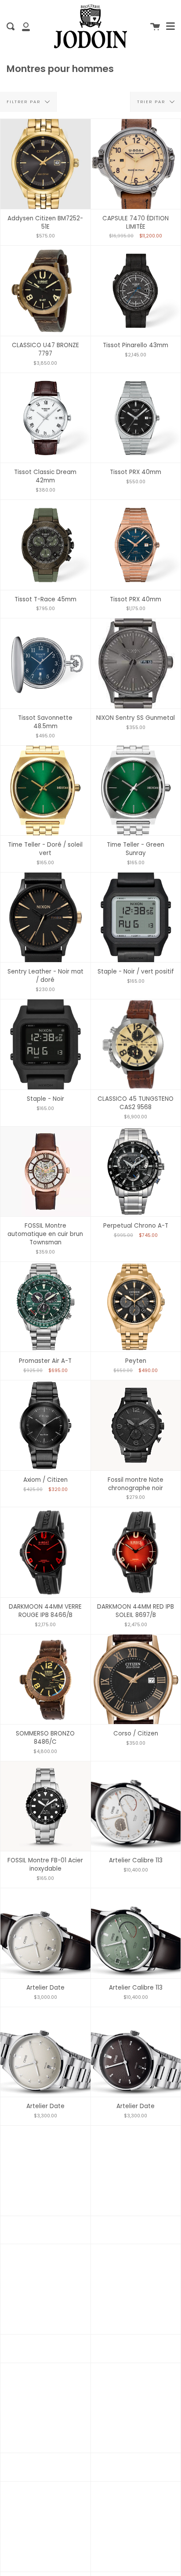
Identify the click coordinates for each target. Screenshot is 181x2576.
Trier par (152, 102)
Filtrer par (25, 102)
